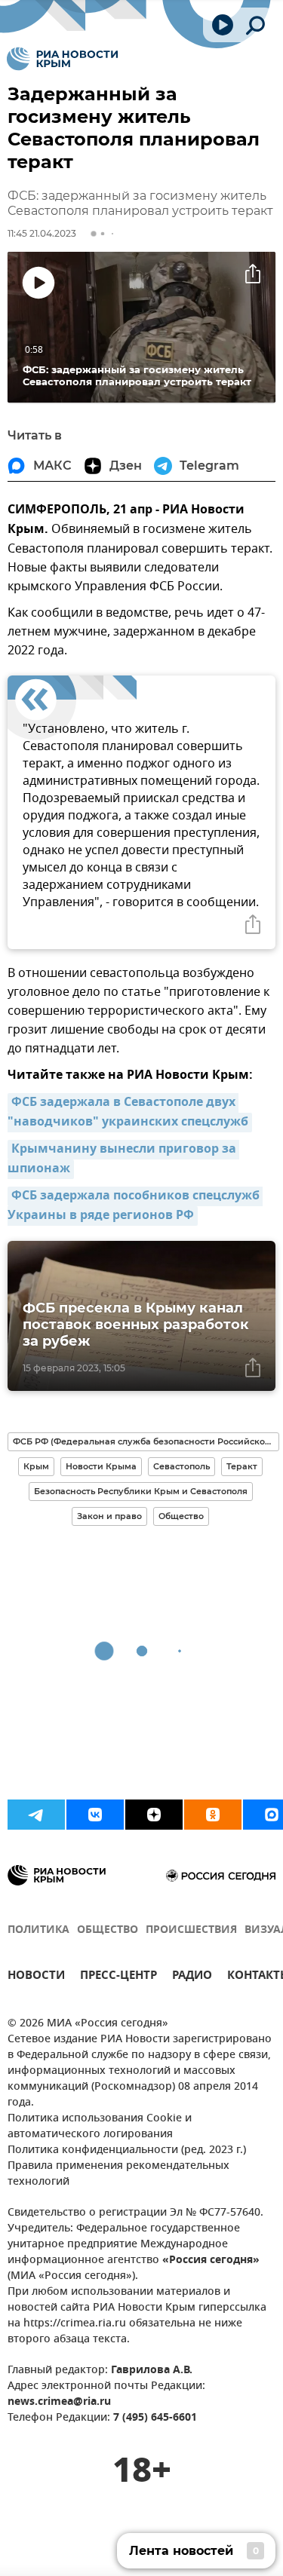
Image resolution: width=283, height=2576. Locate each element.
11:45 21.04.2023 (42, 233)
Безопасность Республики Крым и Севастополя (141, 1491)
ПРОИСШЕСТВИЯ (191, 1930)
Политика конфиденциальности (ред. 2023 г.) (127, 2150)
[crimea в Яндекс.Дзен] (154, 1815)
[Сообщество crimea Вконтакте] (95, 1815)
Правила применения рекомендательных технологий (118, 2174)
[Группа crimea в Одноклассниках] (213, 1815)
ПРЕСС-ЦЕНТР (118, 1977)
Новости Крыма (101, 1466)
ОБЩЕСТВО (108, 1930)
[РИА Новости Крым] (62, 59)
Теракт (242, 1466)
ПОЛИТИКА (38, 1930)
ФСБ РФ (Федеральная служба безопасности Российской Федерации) (146, 1441)
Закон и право (109, 1516)
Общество (181, 1516)
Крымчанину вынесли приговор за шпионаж (123, 1159)
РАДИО (192, 1977)
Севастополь (181, 1466)
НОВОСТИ (36, 1977)
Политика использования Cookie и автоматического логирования (100, 2127)
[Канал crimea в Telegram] (36, 1815)
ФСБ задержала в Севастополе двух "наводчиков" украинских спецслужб (128, 1113)
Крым (36, 1466)
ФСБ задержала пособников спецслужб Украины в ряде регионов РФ (135, 1206)
